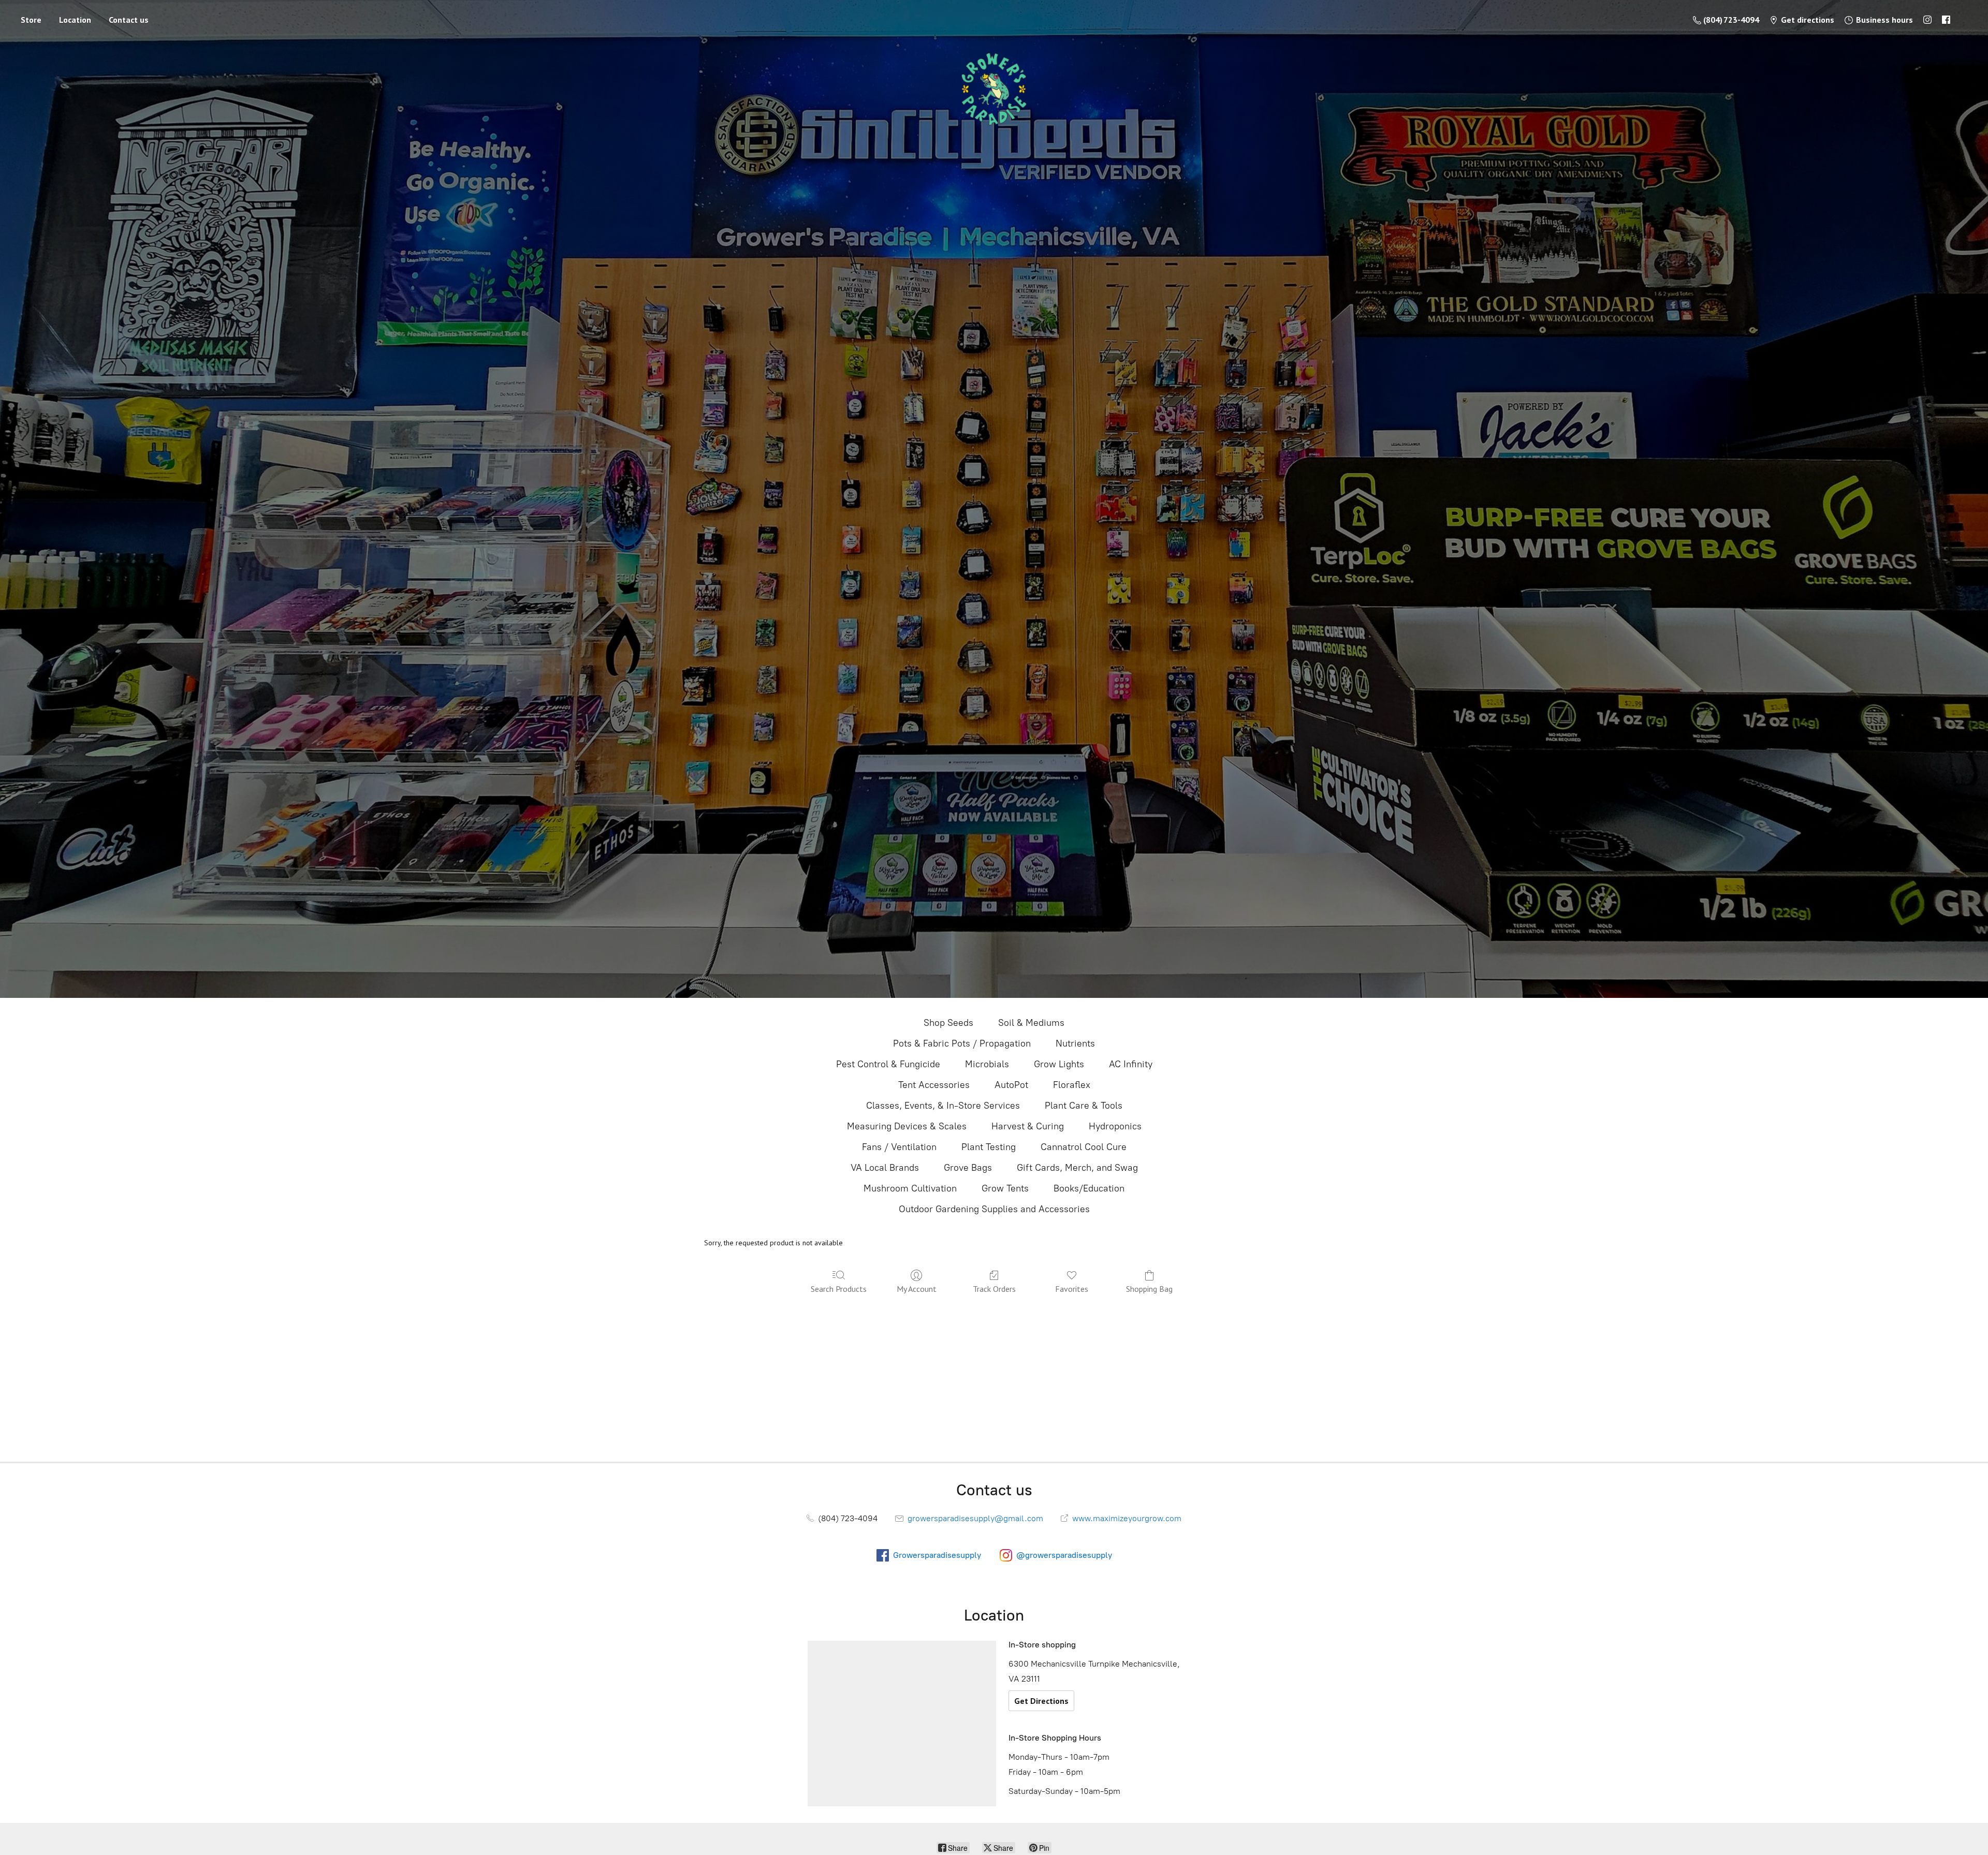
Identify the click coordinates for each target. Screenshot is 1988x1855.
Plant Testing (989, 1147)
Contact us (129, 20)
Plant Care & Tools (1084, 1106)
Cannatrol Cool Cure (1084, 1147)
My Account (917, 1289)
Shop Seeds (948, 1023)
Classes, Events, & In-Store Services (943, 1106)
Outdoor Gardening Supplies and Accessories (994, 1209)
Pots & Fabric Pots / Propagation (962, 1043)
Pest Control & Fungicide (888, 1064)
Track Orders (994, 1289)
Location (75, 20)
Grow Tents (1005, 1188)
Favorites (1072, 1289)
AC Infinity (1131, 1064)
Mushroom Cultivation (910, 1188)
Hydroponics (1115, 1126)
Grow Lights (1059, 1064)
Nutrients (1075, 1043)
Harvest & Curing (1028, 1126)
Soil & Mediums (1031, 1023)
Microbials (987, 1064)
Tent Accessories (934, 1085)
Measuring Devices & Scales (907, 1126)
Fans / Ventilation (899, 1147)
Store (31, 20)
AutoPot (1011, 1085)
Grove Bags (968, 1168)
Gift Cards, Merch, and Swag (1077, 1168)
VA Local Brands (885, 1168)
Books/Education (1089, 1188)
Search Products (839, 1289)
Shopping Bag (1149, 1289)
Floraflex (1072, 1085)
